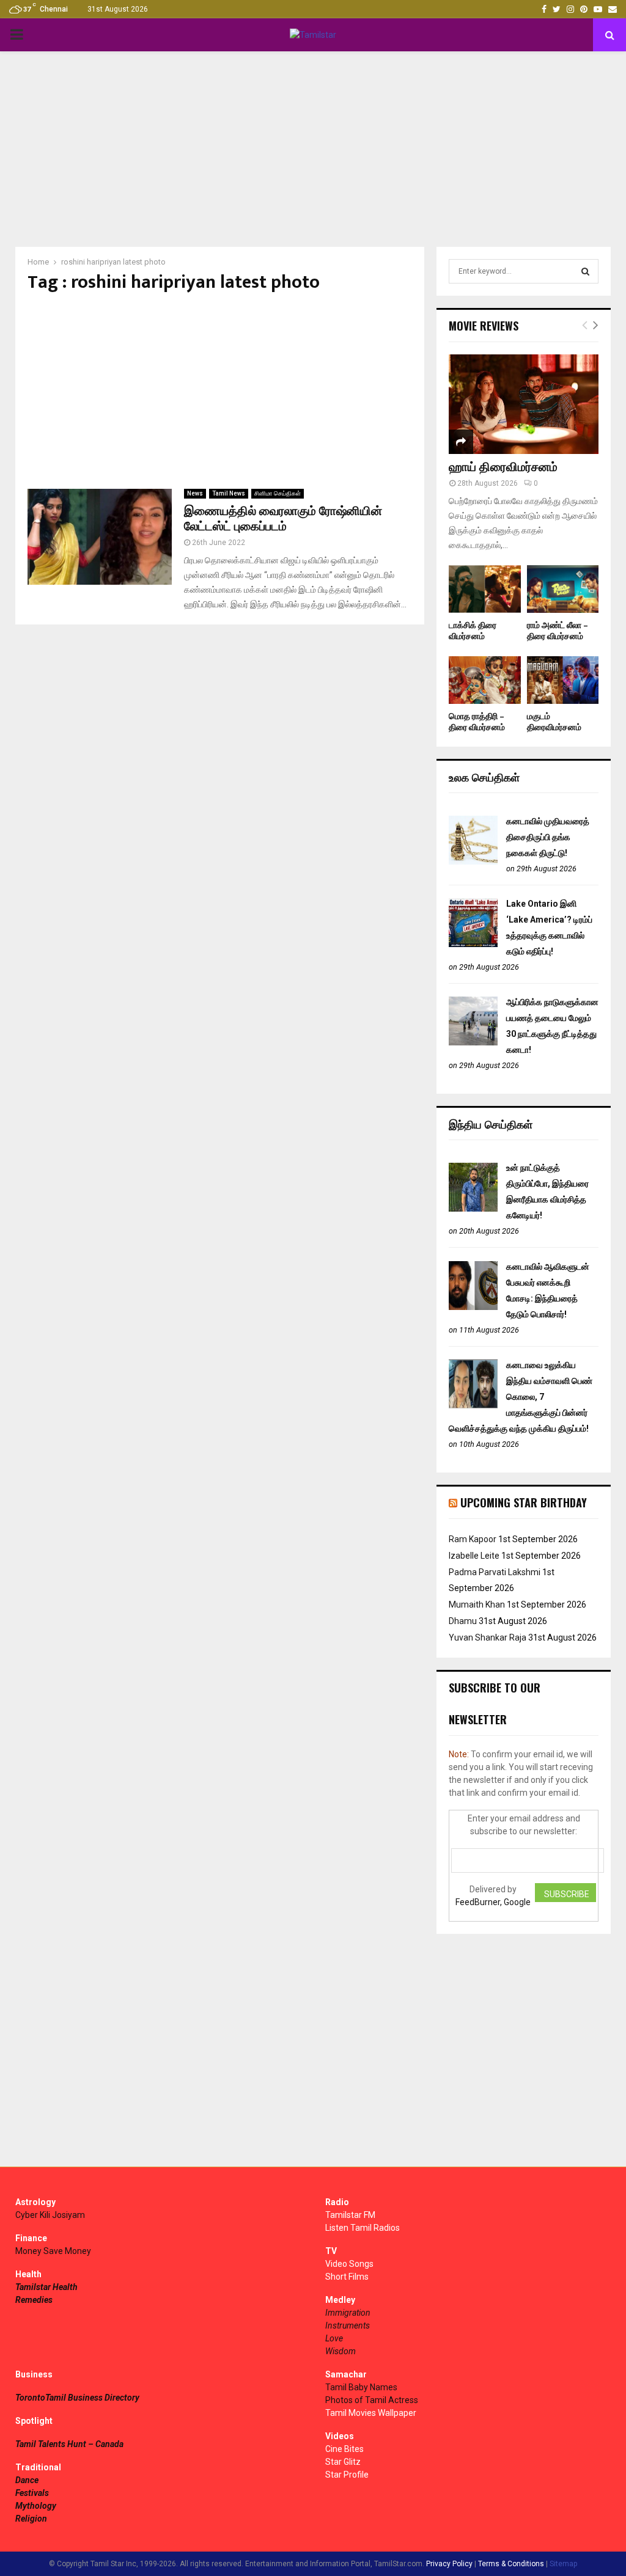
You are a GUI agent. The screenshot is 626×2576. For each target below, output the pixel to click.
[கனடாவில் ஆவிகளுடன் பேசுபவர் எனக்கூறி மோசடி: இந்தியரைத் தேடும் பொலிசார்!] (473, 1307)
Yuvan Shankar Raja (488, 1637)
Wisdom (341, 2351)
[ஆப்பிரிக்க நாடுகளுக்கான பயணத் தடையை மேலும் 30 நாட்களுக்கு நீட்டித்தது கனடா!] (473, 1042)
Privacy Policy (449, 2564)
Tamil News (229, 493)
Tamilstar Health (46, 2287)
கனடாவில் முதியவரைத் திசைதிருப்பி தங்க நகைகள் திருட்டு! (548, 837)
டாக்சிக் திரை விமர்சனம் (473, 631)
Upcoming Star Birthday (524, 1502)
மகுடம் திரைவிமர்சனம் (554, 722)
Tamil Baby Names (361, 2387)
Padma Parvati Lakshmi (495, 1572)
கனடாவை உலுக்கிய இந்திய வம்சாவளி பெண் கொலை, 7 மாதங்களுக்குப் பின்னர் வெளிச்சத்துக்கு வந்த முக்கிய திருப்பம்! (521, 1397)
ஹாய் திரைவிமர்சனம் (503, 467)
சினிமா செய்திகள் (278, 493)
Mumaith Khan (477, 1605)
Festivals (32, 2493)
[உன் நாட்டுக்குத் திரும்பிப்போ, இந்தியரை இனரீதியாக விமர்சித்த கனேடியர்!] (473, 1209)
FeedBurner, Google (493, 1902)
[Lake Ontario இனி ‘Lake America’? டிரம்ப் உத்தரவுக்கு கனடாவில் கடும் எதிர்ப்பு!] (473, 944)
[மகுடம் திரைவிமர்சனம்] (563, 680)
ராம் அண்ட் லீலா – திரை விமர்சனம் (558, 631)
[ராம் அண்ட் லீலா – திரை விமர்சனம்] (563, 589)
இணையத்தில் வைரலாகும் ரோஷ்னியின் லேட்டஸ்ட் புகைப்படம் (283, 519)
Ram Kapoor (473, 1539)
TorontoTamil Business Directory (77, 2398)
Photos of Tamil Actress (372, 2400)
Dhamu (463, 1621)
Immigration (348, 2313)
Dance (27, 2480)
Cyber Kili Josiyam (50, 2215)
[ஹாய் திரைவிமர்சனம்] (524, 404)
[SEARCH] (585, 271)
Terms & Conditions (511, 2564)
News (195, 493)
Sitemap (563, 2564)
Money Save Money (53, 2251)
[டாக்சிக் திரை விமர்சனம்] (485, 589)
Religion (31, 2519)
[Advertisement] (313, 149)
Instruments (348, 2325)
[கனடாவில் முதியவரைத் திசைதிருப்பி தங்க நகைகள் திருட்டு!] (473, 862)
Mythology (36, 2506)
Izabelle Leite (474, 1556)
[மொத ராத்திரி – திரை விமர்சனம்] (485, 680)
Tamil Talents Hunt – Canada (69, 2444)
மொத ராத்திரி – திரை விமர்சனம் (477, 722)
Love (334, 2338)
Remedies (34, 2300)
